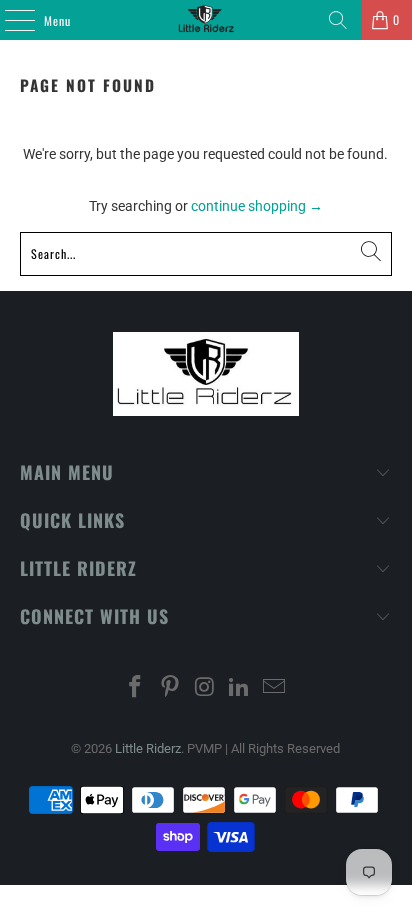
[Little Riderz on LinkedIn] (240, 688)
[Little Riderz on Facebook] (136, 688)
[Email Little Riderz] (275, 688)
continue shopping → (257, 206)
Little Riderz (148, 748)
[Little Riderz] (206, 20)
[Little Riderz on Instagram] (205, 688)
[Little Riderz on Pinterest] (170, 688)
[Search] (338, 20)
